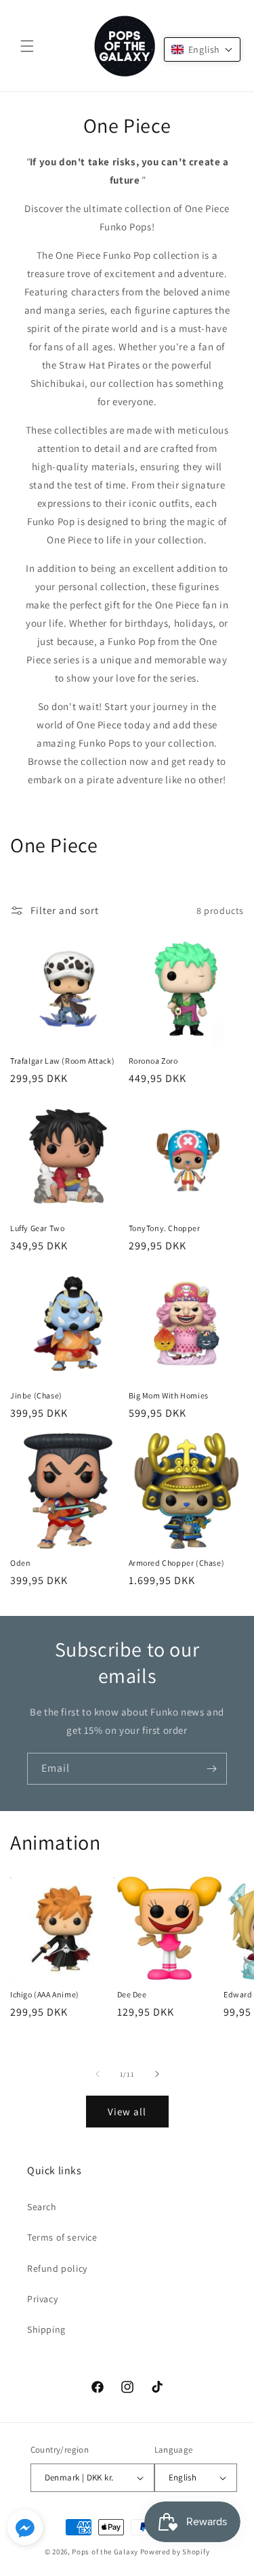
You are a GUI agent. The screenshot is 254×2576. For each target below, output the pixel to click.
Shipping (46, 2329)
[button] (27, 46)
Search (42, 2207)
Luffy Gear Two (37, 1228)
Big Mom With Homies (169, 1395)
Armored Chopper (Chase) (177, 1563)
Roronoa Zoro (153, 1061)
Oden (20, 1563)
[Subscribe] (211, 1769)
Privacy (42, 2299)
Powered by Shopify (175, 2552)
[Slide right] (157, 2074)
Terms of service (62, 2237)
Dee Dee (132, 1994)
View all (127, 2112)
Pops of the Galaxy (105, 2552)
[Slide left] (98, 2074)
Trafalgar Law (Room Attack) (62, 1061)
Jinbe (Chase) (36, 1395)
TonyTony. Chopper (165, 1228)
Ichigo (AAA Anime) (45, 1994)
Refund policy (57, 2268)
